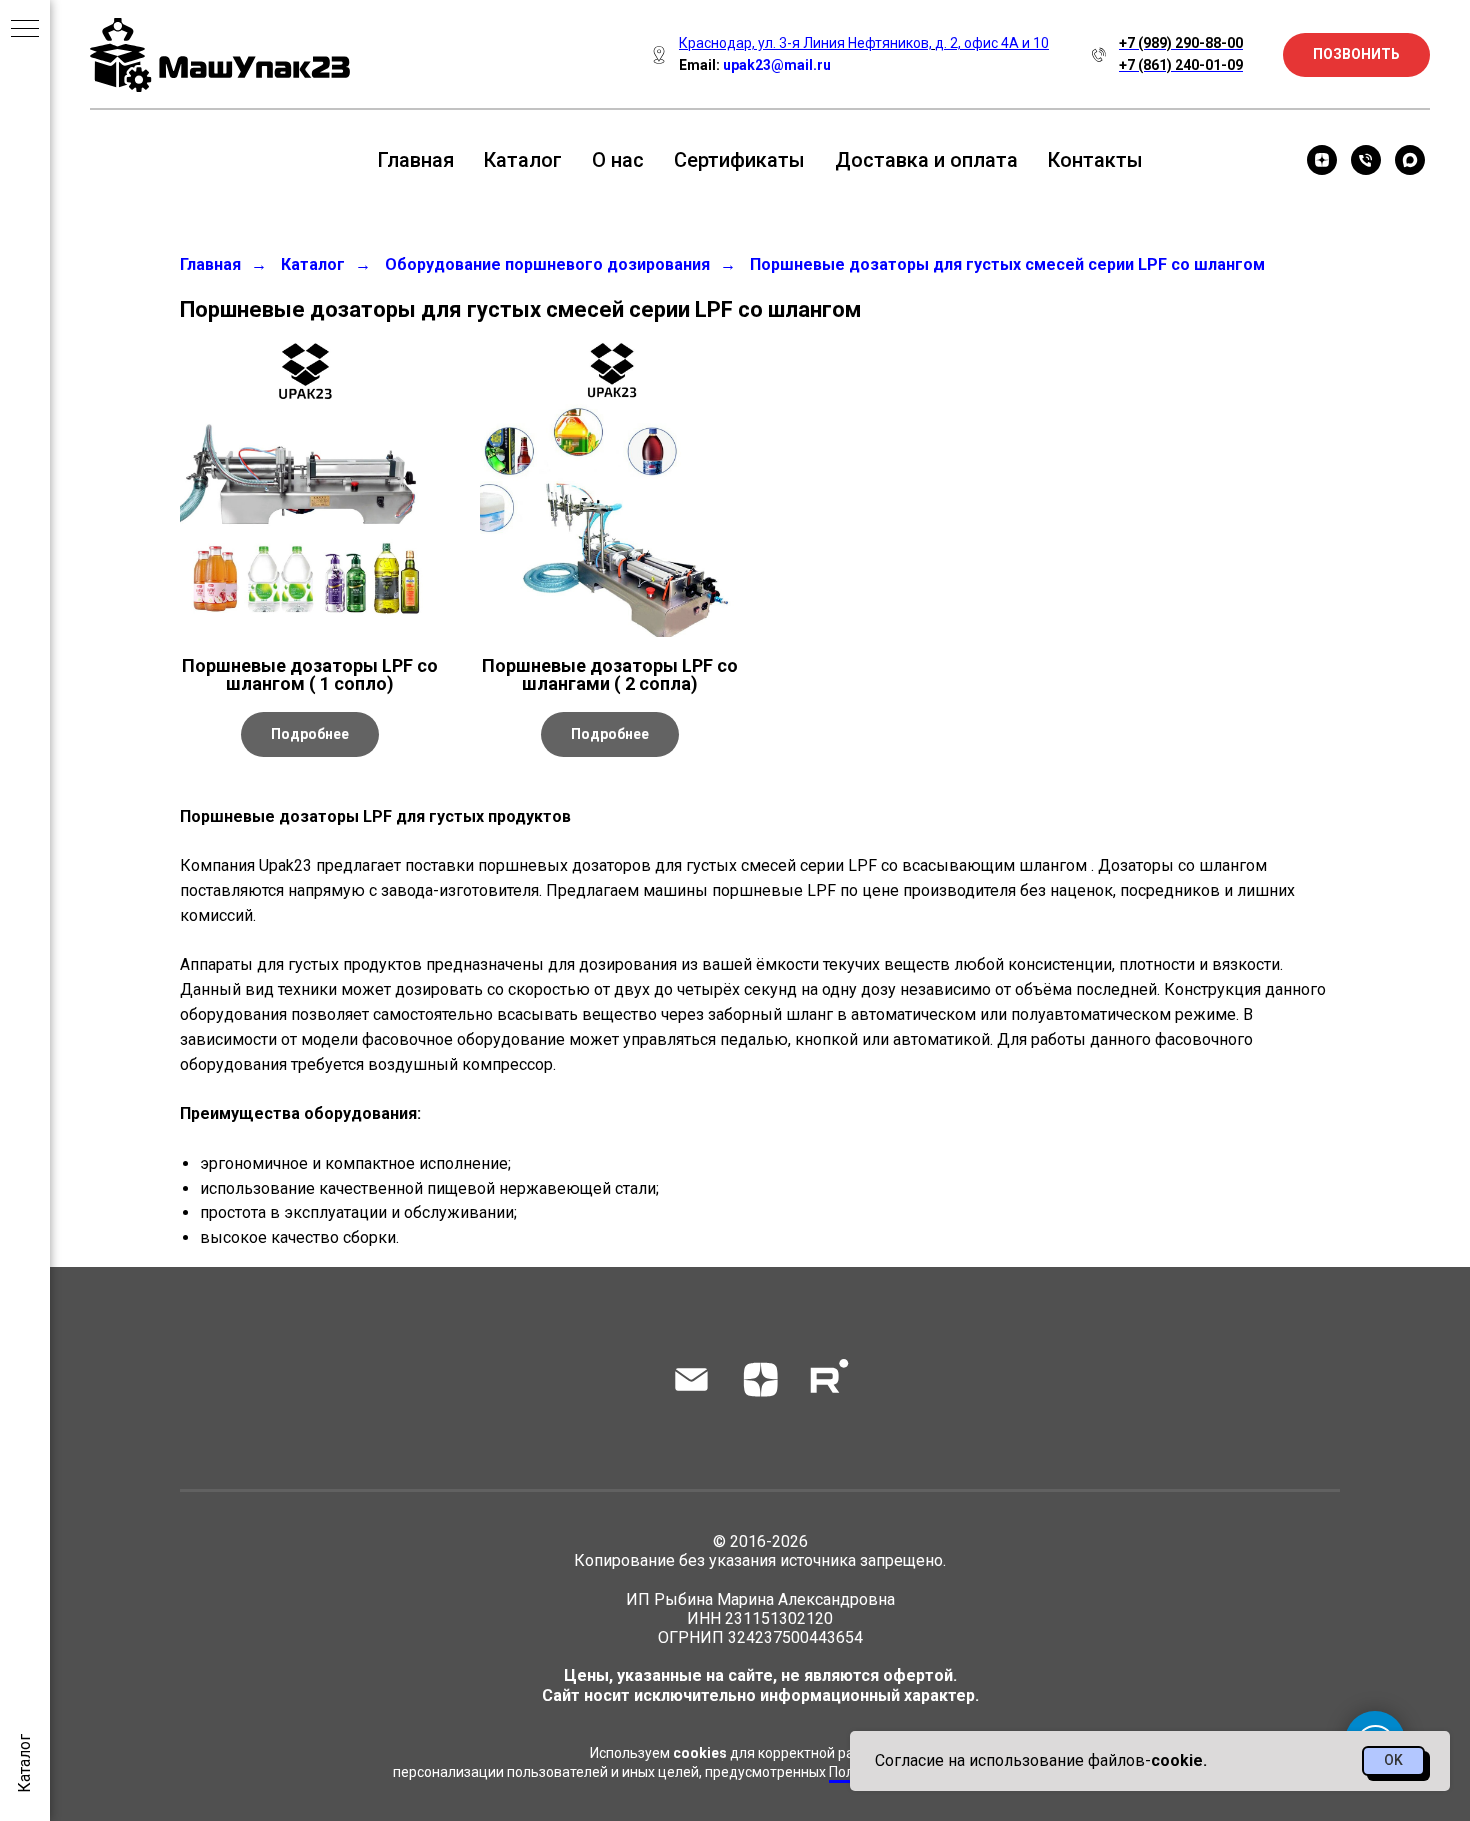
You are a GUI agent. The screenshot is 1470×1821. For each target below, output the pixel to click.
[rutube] (829, 1379)
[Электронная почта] (691, 1379)
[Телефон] (1366, 160)
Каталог (523, 160)
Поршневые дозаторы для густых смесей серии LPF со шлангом (1007, 264)
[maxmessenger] (1410, 160)
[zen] (1322, 160)
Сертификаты (739, 160)
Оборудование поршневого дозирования (547, 264)
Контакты (1095, 160)
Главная (416, 160)
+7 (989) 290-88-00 (1181, 43)
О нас (618, 160)
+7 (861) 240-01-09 (1181, 65)
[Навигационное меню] (25, 30)
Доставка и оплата (926, 160)
